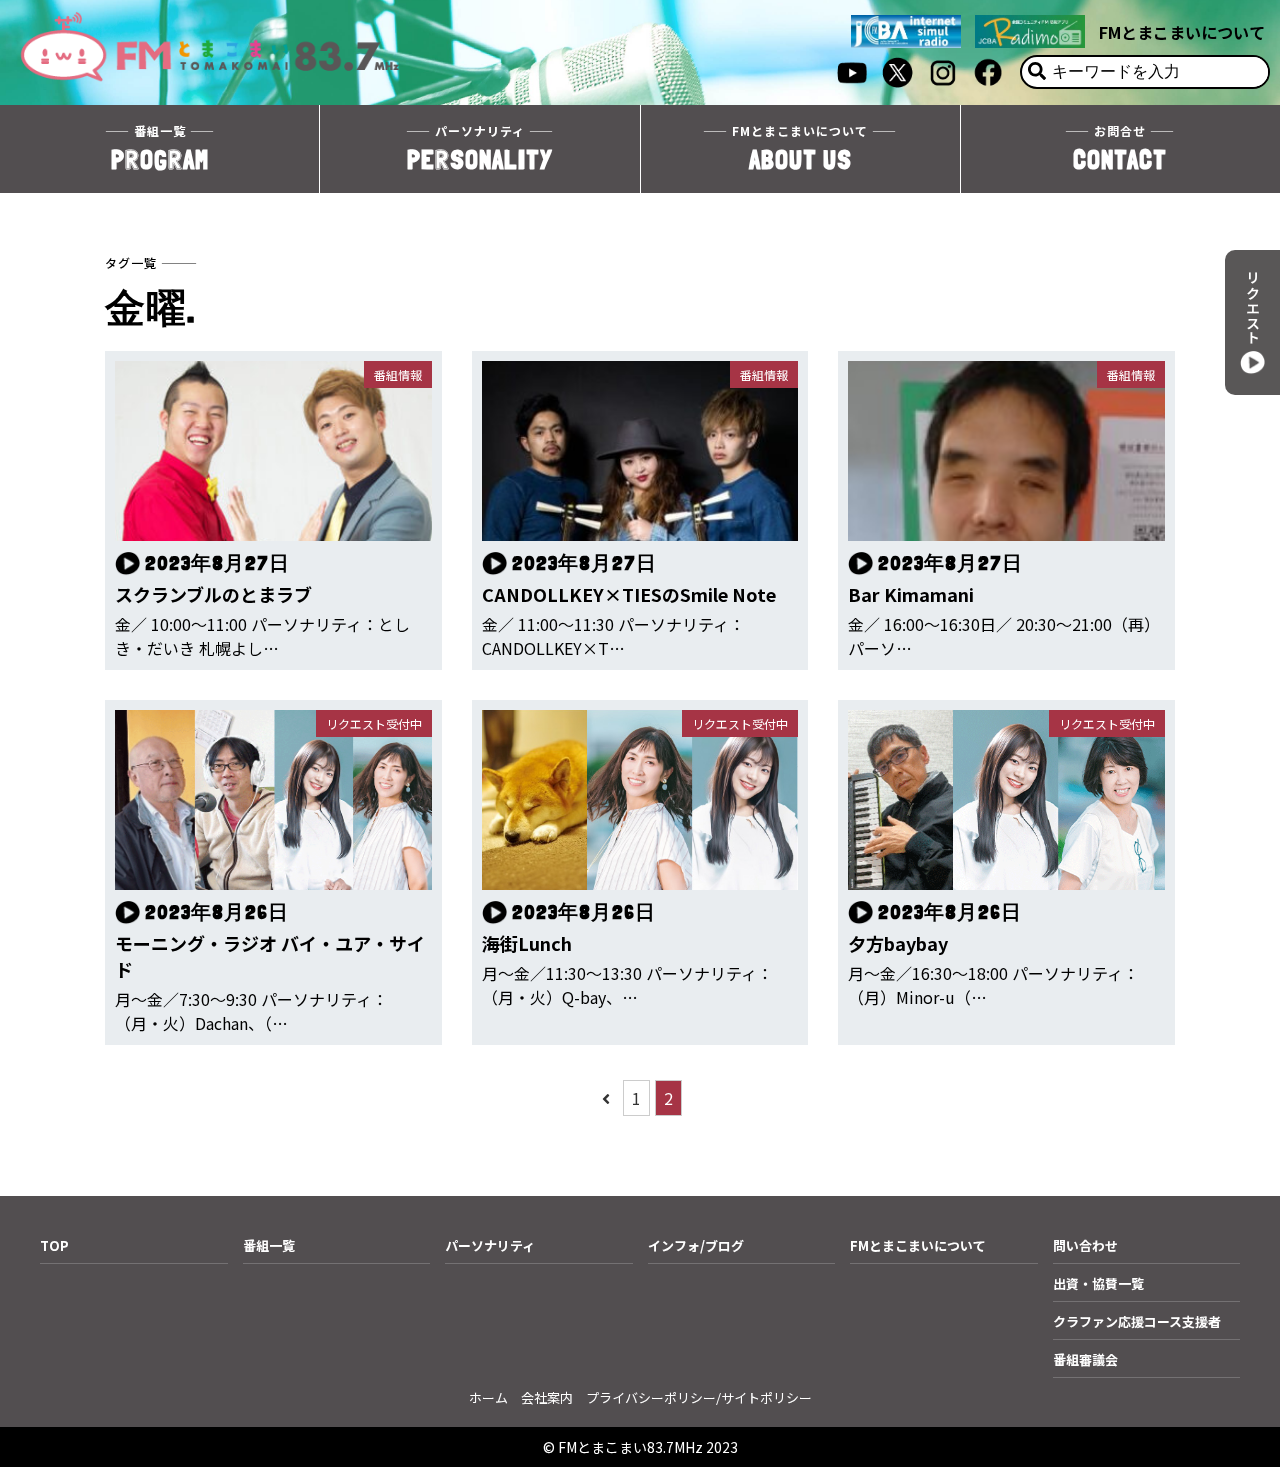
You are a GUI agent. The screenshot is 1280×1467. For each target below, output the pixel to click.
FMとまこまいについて (1182, 32)
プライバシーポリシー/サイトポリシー (699, 1397)
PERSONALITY (480, 148)
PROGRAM (160, 148)
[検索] (1037, 72)
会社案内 (547, 1397)
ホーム (488, 1397)
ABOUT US (800, 148)
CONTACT (1120, 148)
